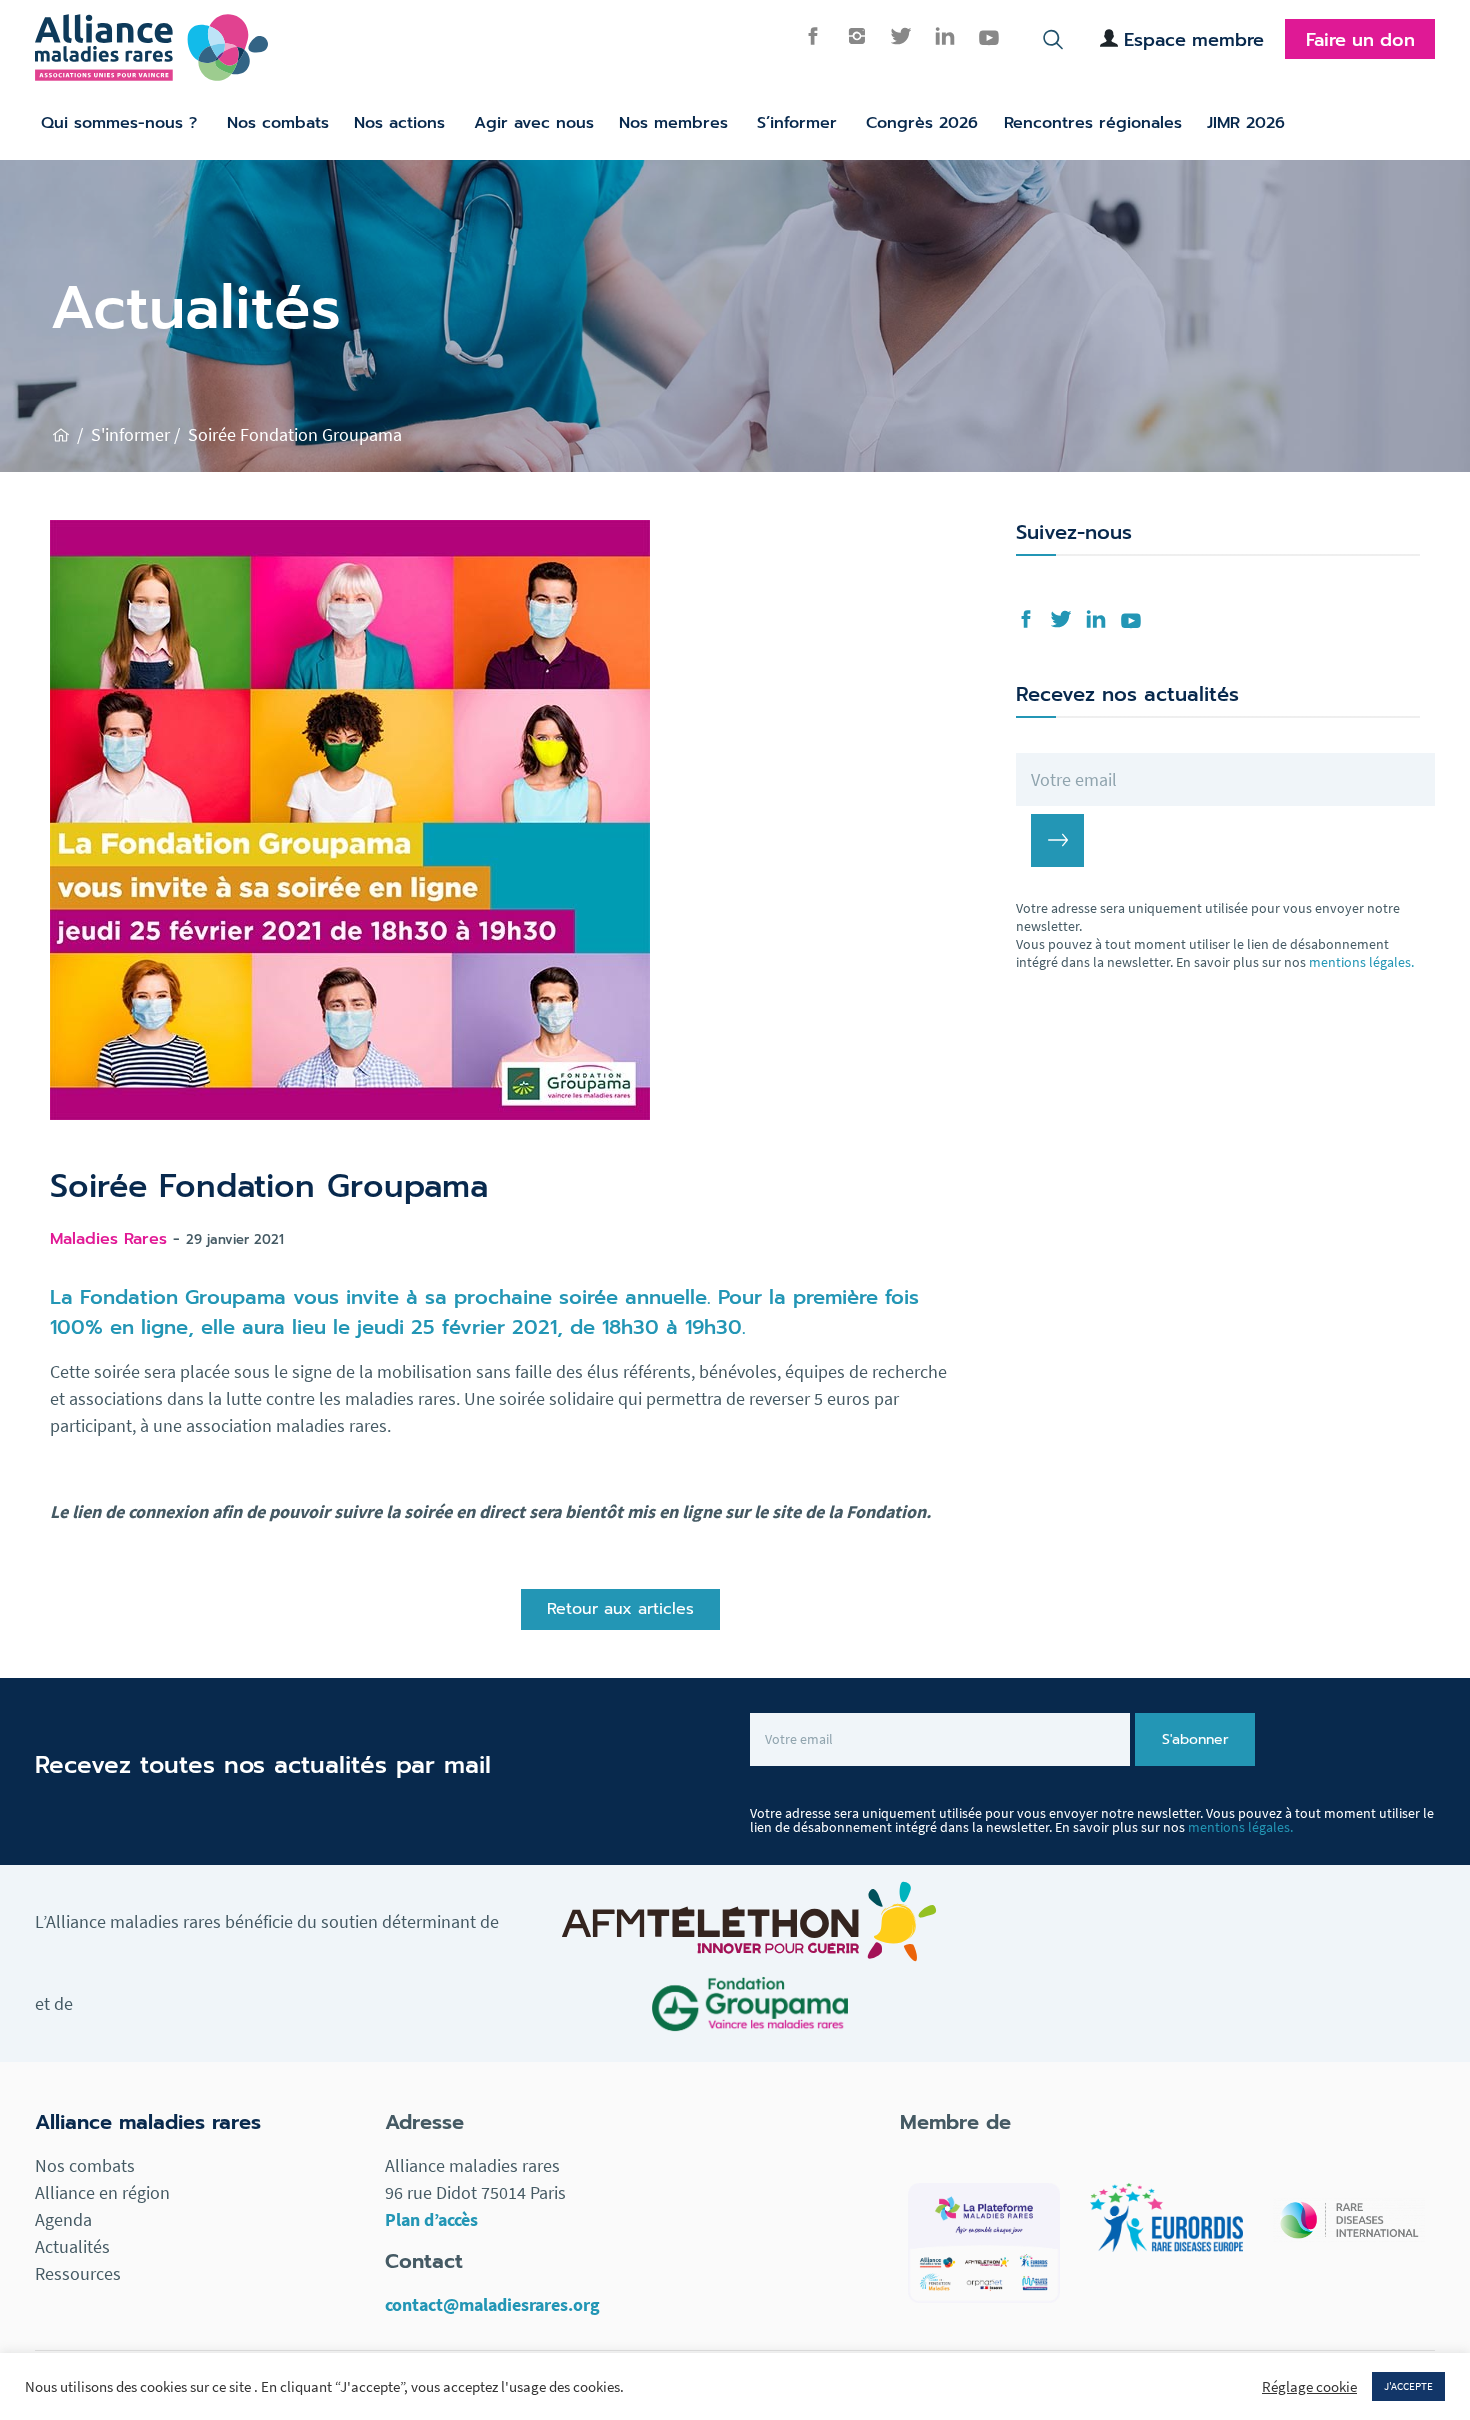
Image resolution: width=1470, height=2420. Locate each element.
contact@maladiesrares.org (492, 2304)
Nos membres (673, 123)
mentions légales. (1361, 962)
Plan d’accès (431, 2219)
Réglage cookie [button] (1309, 2387)
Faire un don (1360, 40)
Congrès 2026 (922, 123)
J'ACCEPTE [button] (1408, 2386)
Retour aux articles (620, 1609)
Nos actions (399, 123)
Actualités (72, 2246)
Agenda (63, 2219)
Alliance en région (102, 2192)
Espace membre (1194, 40)
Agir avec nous (534, 123)
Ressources (78, 2273)
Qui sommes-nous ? (119, 123)
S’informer (797, 123)
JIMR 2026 (1246, 123)
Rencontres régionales (1093, 123)
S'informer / (135, 434)
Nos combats (278, 123)
